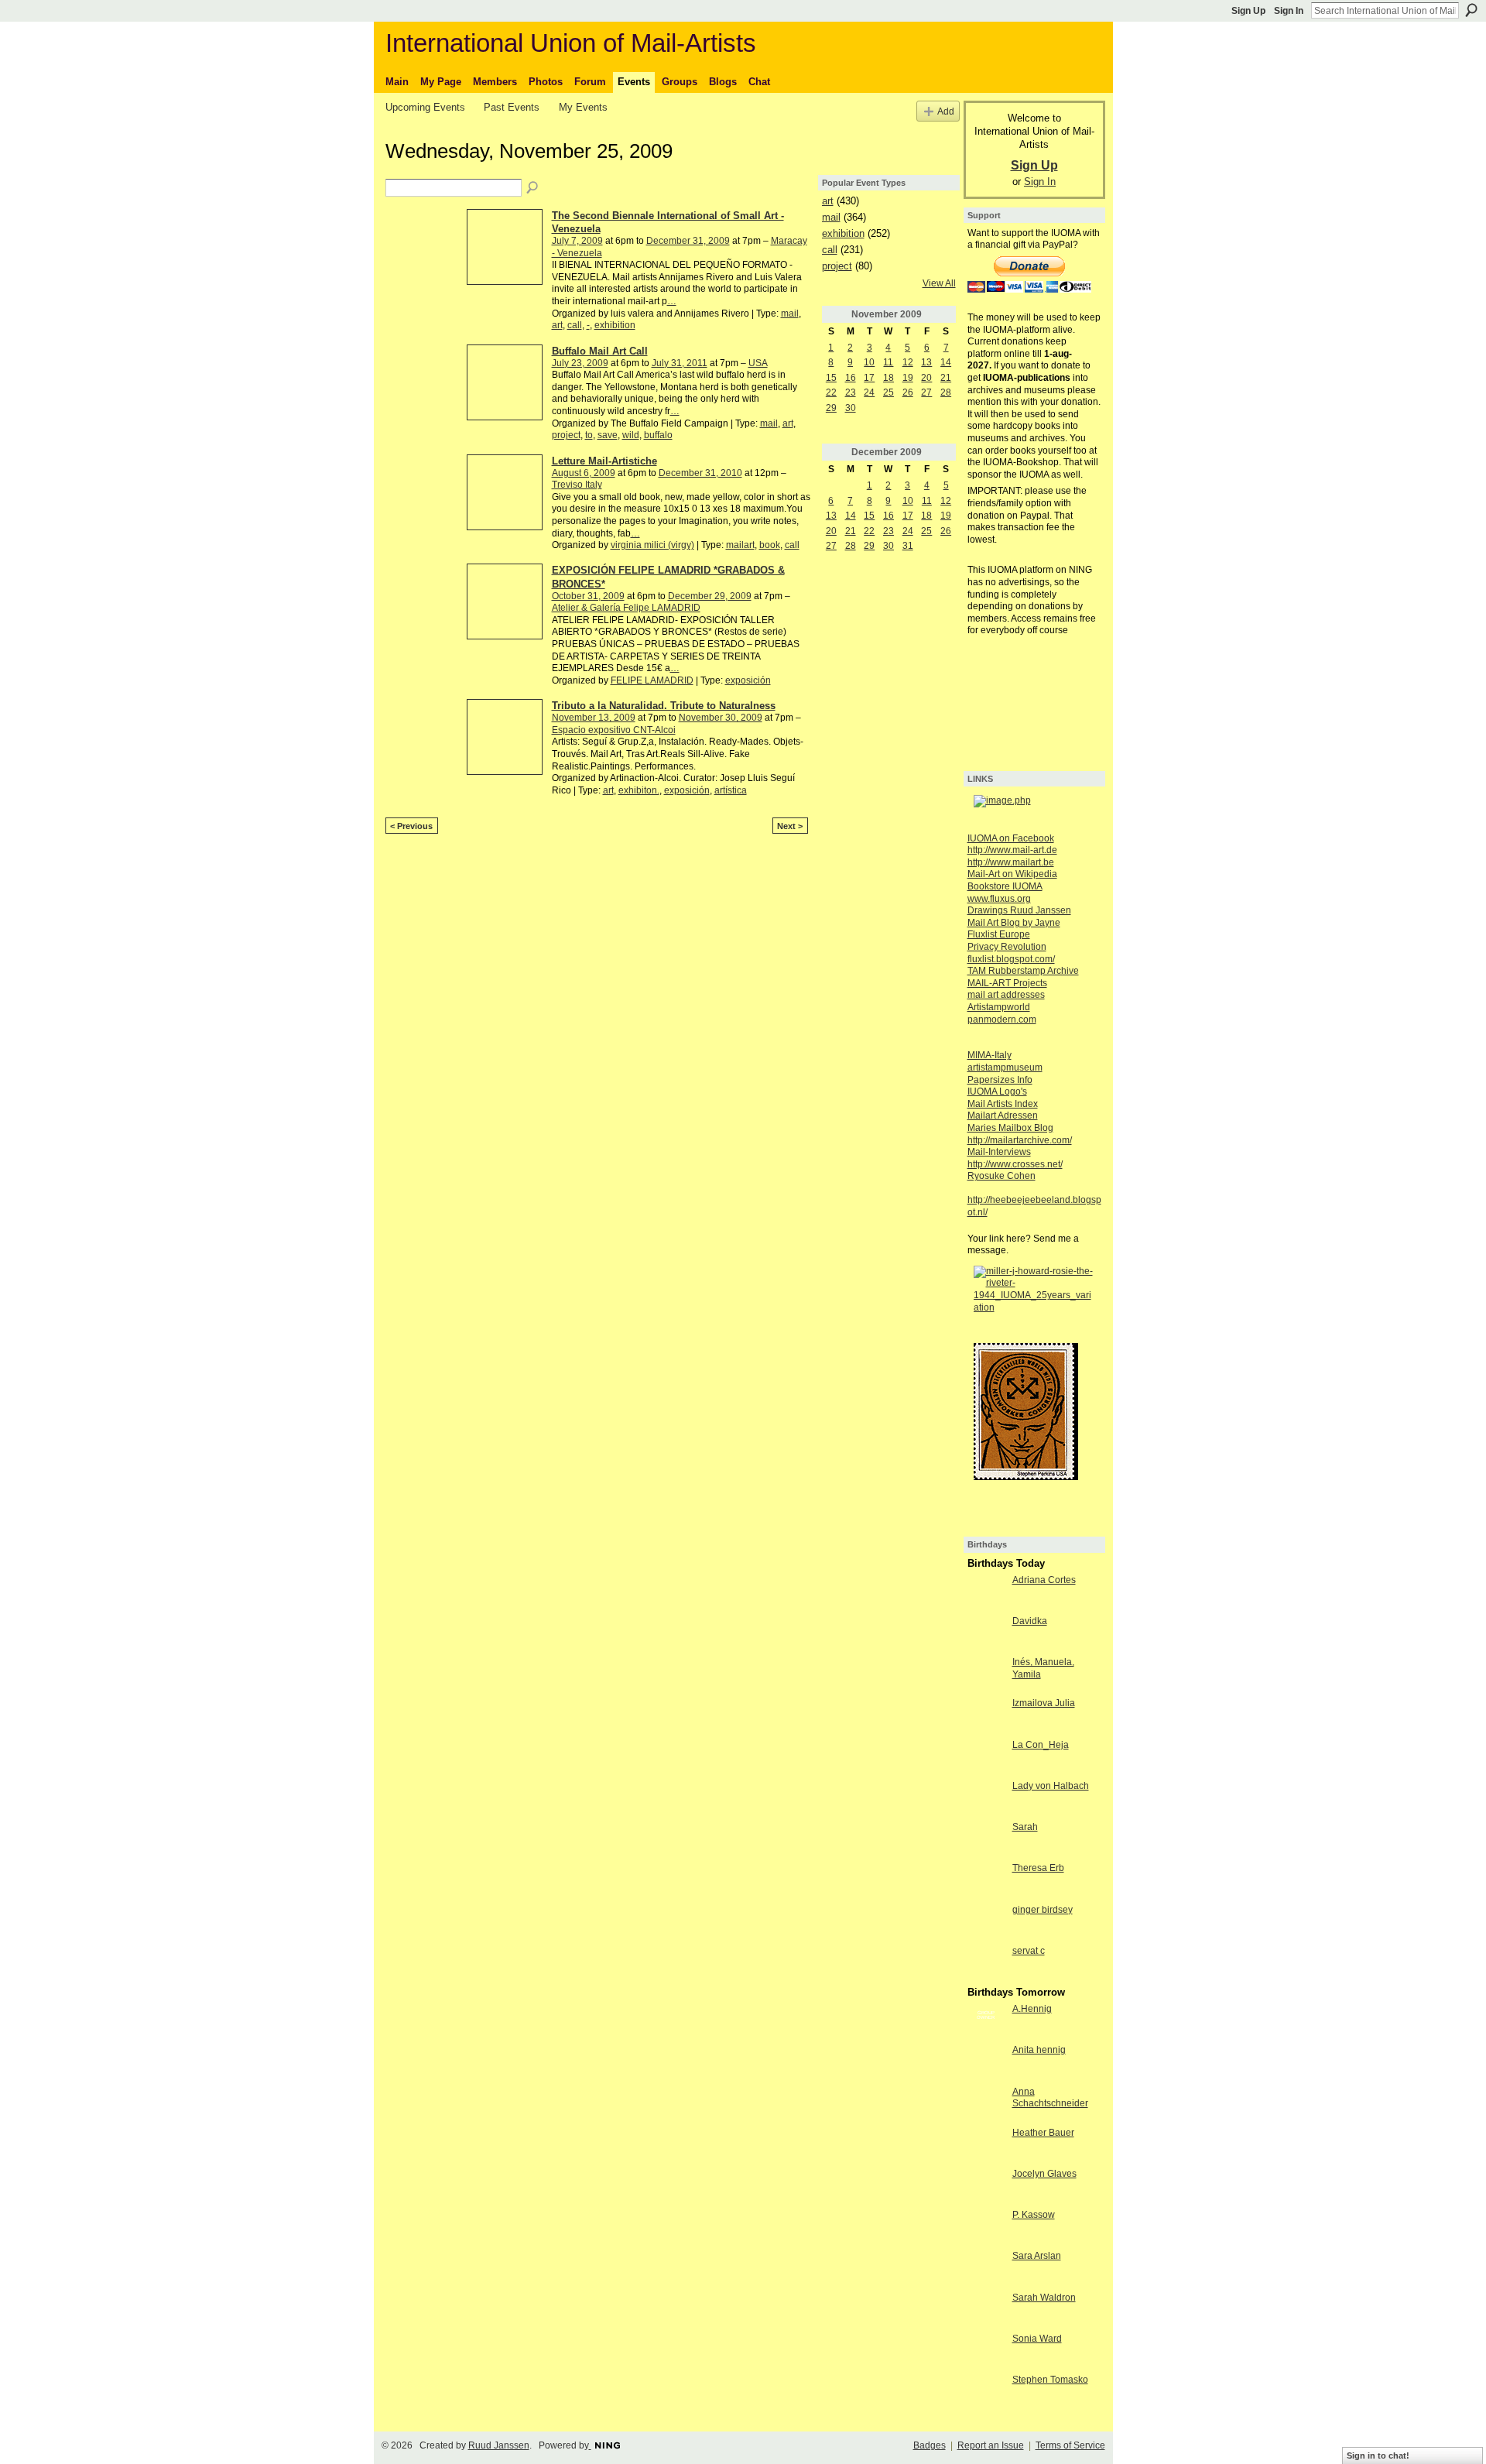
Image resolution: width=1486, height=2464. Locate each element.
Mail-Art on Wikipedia (1012, 874)
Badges (930, 2445)
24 (869, 392)
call (575, 325)
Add (946, 111)
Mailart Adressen (1003, 1115)
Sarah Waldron (1044, 2298)
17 (869, 378)
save (608, 435)
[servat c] (986, 1964)
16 (851, 378)
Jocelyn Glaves (1044, 2174)
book (770, 545)
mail (790, 314)
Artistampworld (999, 1007)
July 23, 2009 (580, 363)
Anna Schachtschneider (1050, 2098)
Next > (790, 826)
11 (888, 362)
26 (908, 392)
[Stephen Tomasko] (986, 2393)
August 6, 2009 (584, 473)
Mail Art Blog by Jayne (1014, 923)
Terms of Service (1070, 2445)
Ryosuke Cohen (1002, 1176)
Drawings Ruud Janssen (1019, 910)
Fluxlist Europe (999, 934)
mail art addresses (1006, 995)
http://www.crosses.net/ (1015, 1164)
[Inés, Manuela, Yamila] (986, 1675)
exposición (748, 680)
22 (831, 392)
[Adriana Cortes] (986, 1593)
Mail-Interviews (999, 1152)
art (557, 325)
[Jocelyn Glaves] (986, 2187)
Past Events (512, 107)
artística (731, 790)
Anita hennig (1039, 2050)
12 (908, 362)
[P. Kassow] (986, 2228)
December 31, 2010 (700, 473)
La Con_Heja (1041, 1745)
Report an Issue (991, 2445)
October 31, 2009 (588, 596)
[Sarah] (986, 1840)
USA (758, 363)
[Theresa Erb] (986, 1881)
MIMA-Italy (990, 1055)
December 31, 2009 (688, 241)
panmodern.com (1002, 1020)
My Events (583, 107)
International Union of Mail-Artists (571, 43)
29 (831, 408)
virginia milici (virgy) (652, 545)
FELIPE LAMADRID (652, 680)
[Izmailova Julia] (986, 1716)
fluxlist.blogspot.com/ (1011, 959)
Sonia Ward (1037, 2339)
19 (908, 378)
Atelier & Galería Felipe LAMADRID (626, 608)
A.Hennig (1032, 2009)
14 (946, 362)
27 (926, 392)
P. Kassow (1034, 2215)
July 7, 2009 (577, 241)
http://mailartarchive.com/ (1020, 1140)
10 (869, 362)
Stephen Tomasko (1050, 2380)
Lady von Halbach (1051, 1786)
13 (926, 362)
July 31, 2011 (680, 363)
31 (908, 546)
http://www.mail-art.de (1012, 850)
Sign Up (1248, 11)
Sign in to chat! (1378, 2455)
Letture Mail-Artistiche (604, 461)
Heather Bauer (1043, 2133)
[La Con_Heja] (986, 1758)
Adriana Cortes (1044, 1580)
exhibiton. (639, 790)
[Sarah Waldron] (986, 2311)
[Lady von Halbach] (986, 1799)
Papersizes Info (1000, 1080)
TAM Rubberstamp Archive (1023, 971)
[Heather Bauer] (986, 2146)
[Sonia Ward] (986, 2352)
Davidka (1030, 1621)
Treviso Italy (577, 485)
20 (926, 378)
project (566, 435)
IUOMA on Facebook (1011, 838)
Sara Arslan (1037, 2256)
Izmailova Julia (1044, 1703)
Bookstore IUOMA (1005, 886)
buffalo (658, 435)
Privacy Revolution (1007, 947)
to (589, 435)
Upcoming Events (425, 107)
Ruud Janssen (499, 2445)
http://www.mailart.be (1011, 862)
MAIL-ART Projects (1007, 983)
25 (889, 392)
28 (946, 392)
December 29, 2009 (710, 596)
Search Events (533, 188)
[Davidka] (986, 1634)
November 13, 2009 (594, 718)
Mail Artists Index (1003, 1104)
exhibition (615, 325)
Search (1471, 10)
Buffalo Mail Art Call (600, 351)
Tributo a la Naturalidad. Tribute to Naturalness (664, 706)
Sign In (1289, 11)
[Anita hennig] (986, 2063)
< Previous (411, 826)
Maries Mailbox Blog (1010, 1128)
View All (939, 283)
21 (946, 378)
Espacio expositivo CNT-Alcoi (614, 730)
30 (851, 408)
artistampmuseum (1005, 1068)
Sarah (1025, 1827)
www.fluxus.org (999, 899)
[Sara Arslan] (986, 2269)
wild (631, 435)
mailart (740, 545)
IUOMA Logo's (997, 1091)
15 (831, 378)
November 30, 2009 (721, 718)
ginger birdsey (1043, 1910)
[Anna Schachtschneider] (986, 2105)
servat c (1029, 1951)
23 (851, 392)
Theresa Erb (1038, 1868)
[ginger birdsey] (986, 1923)
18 (889, 378)
